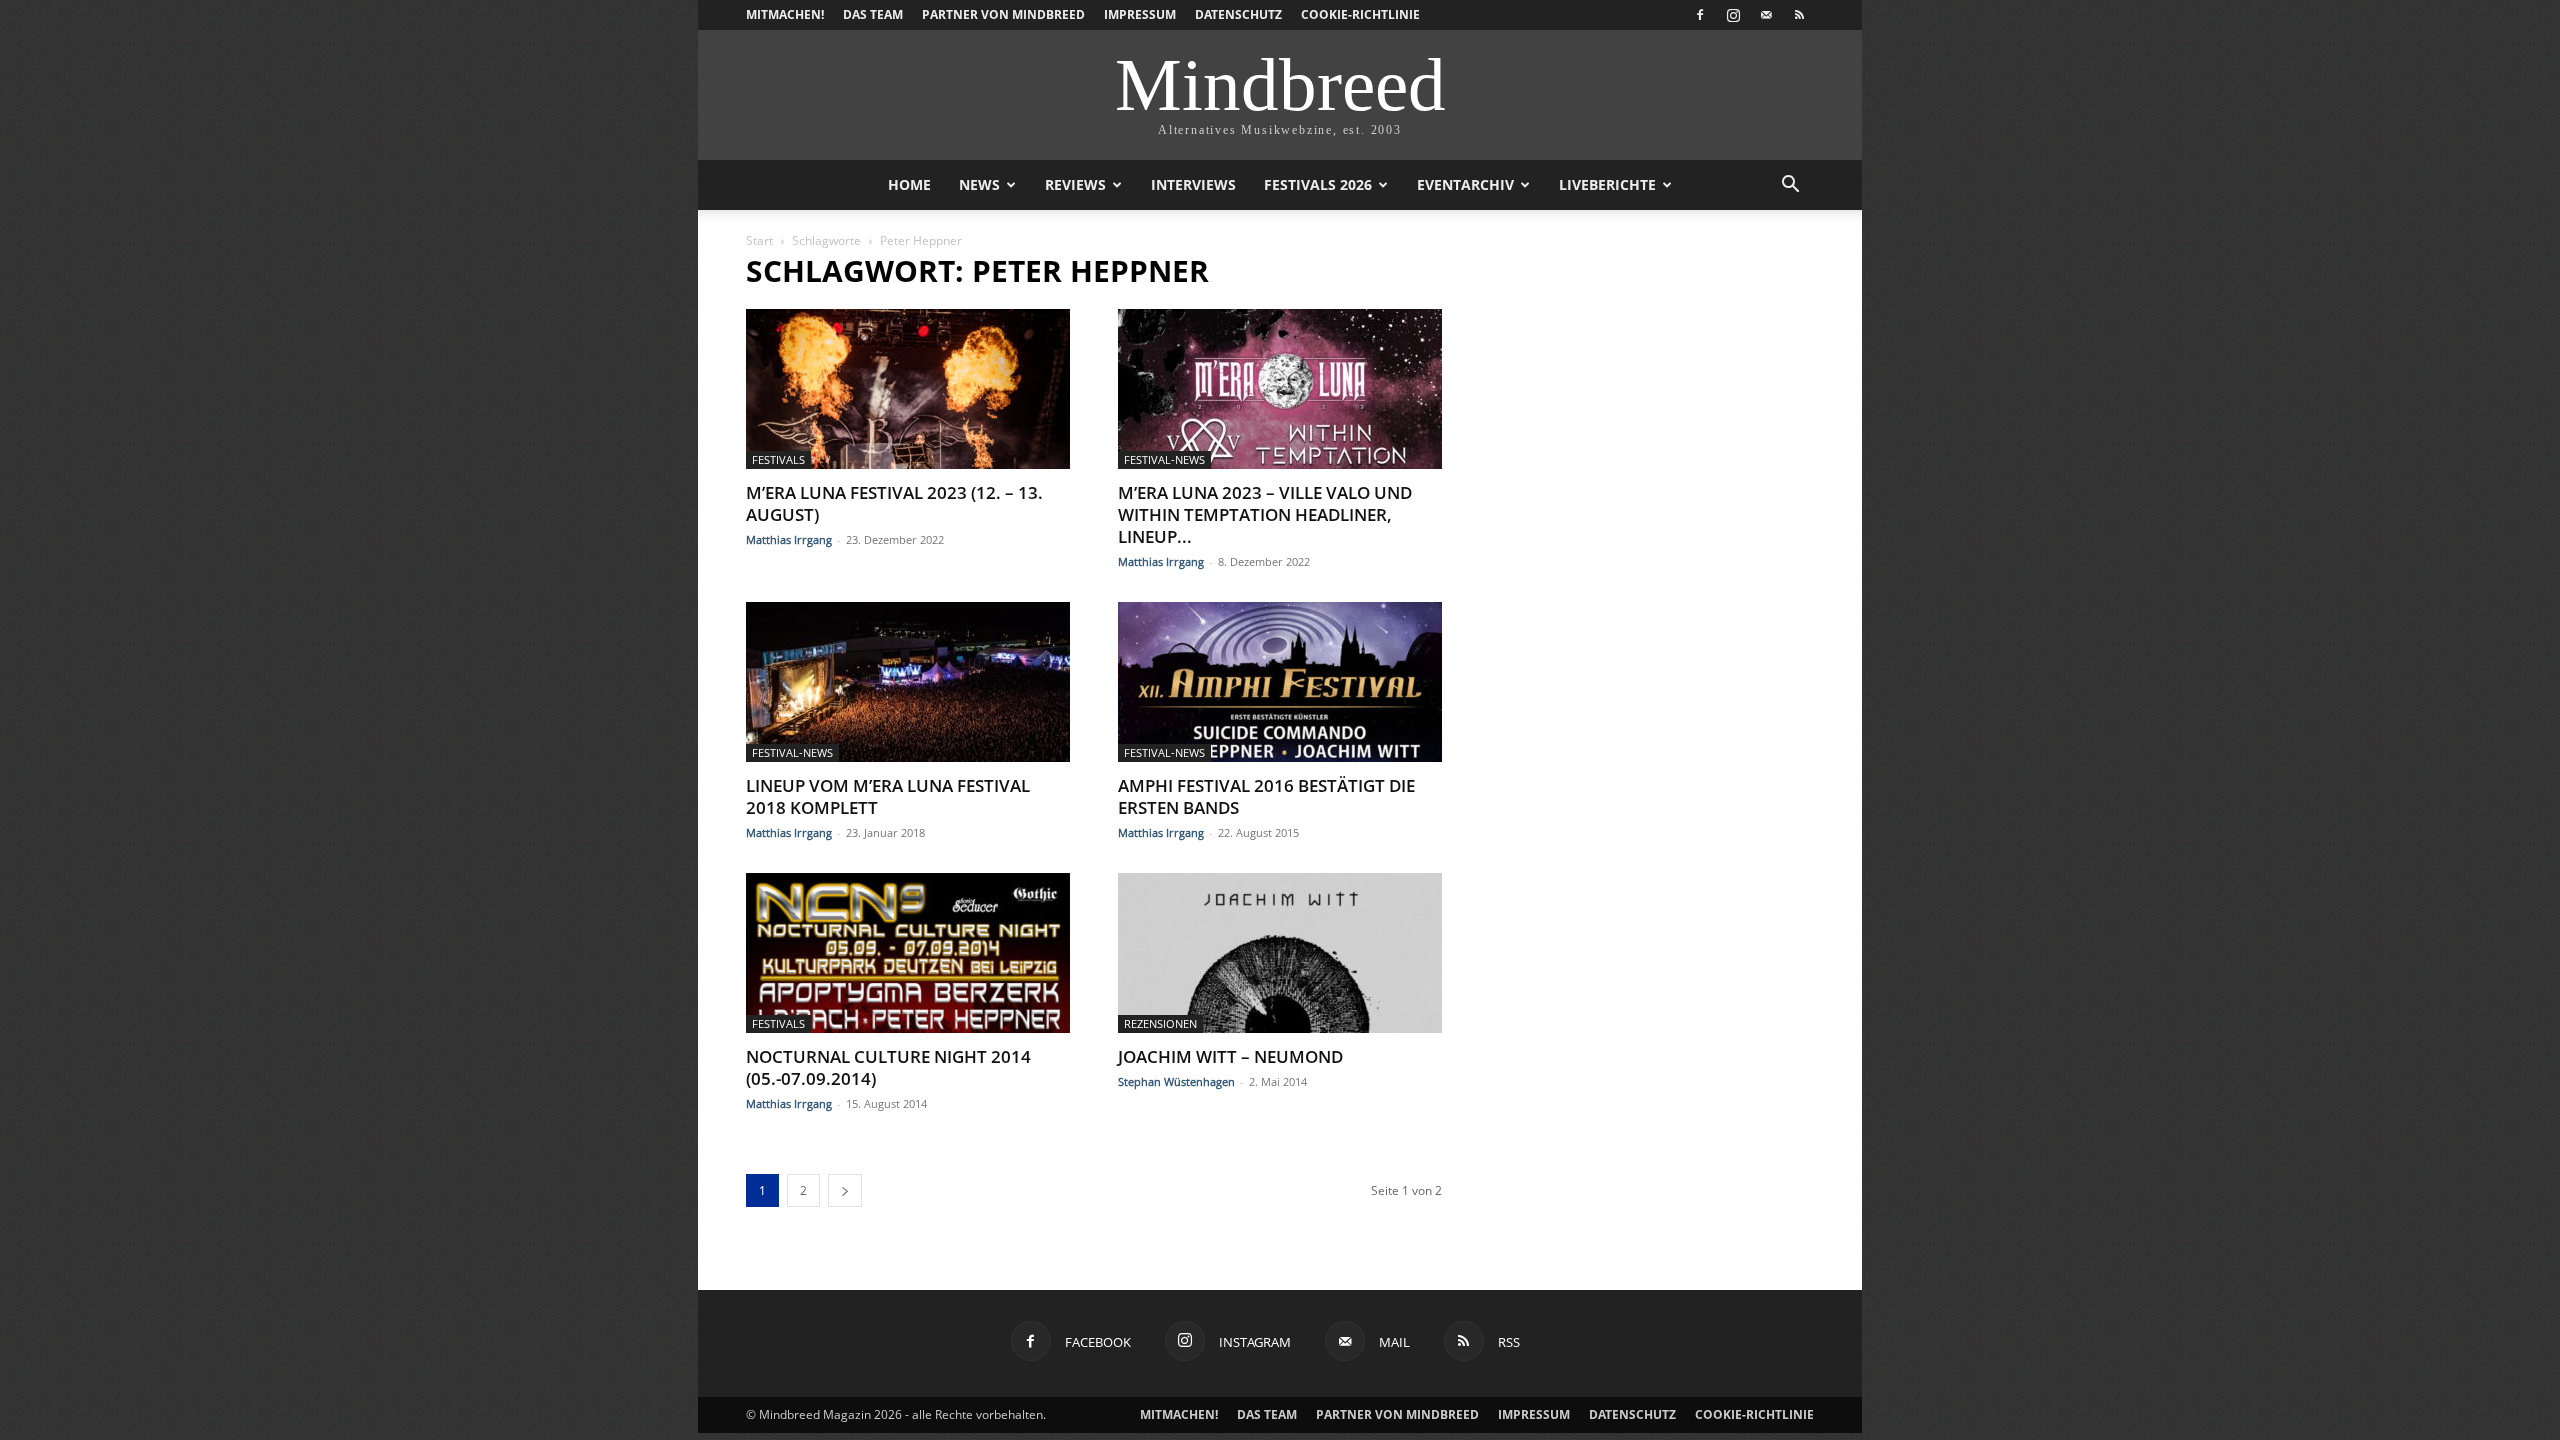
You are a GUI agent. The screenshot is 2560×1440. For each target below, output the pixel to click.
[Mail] (1766, 15)
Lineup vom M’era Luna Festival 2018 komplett (888, 796)
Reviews (1075, 184)
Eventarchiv (1465, 184)
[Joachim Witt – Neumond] (1280, 953)
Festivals (778, 459)
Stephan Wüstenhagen (1176, 1081)
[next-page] (845, 1190)
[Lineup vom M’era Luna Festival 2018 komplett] (908, 682)
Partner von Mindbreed (1003, 14)
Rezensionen (1160, 1023)
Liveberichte (1607, 184)
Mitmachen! (785, 14)
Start (759, 240)
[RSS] (1799, 15)
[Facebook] (1700, 15)
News (979, 184)
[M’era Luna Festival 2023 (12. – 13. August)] (908, 389)
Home (909, 184)
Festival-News (1164, 459)
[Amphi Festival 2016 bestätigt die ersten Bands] (1280, 682)
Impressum (1140, 14)
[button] (1790, 186)
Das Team (873, 14)
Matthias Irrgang (789, 539)
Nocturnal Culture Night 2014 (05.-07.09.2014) (888, 1067)
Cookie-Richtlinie (1360, 14)
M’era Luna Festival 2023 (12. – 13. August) (894, 503)
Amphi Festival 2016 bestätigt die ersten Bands (1266, 796)
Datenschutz (1238, 14)
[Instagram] (1733, 15)
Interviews (1193, 184)
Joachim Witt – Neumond (1230, 1056)
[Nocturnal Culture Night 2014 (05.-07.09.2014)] (908, 953)
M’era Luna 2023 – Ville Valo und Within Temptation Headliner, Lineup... (1265, 514)
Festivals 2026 (1318, 184)
